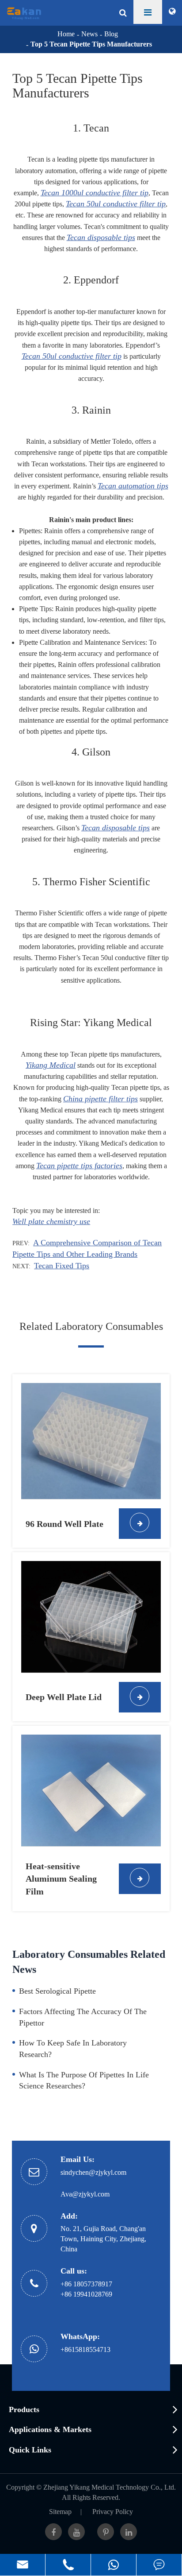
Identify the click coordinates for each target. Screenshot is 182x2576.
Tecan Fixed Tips (62, 1266)
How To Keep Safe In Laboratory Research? (73, 2049)
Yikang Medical (51, 1065)
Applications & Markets (50, 2429)
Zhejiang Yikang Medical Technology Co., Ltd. (110, 2487)
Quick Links (30, 2450)
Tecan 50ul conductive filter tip (116, 204)
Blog (111, 34)
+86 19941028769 (86, 2294)
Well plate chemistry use (51, 1221)
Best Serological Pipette (57, 1991)
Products (24, 2409)
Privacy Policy (113, 2512)
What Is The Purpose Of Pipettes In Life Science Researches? (84, 2080)
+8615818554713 (85, 2349)
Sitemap (60, 2512)
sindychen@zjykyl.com (93, 2172)
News (89, 34)
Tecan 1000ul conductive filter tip (95, 193)
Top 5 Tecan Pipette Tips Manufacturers (91, 44)
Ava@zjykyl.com (85, 2194)
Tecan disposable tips (101, 237)
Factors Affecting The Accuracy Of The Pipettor (83, 2017)
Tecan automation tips (133, 486)
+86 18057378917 (86, 2284)
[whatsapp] (114, 2565)
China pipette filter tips (100, 1099)
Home (66, 34)
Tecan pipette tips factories (79, 1166)
